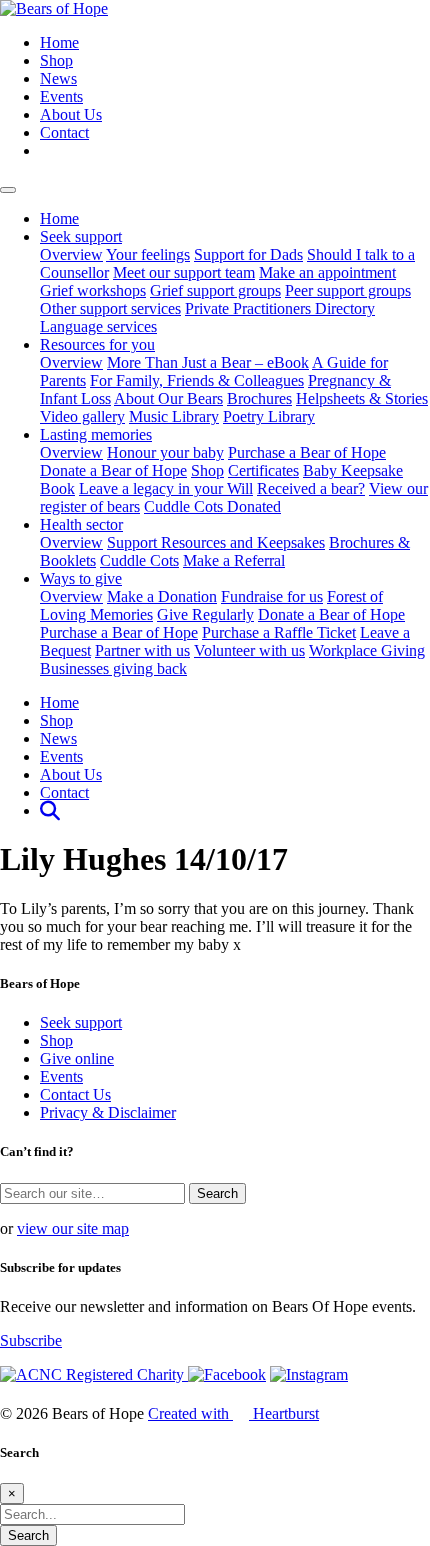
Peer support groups (348, 290)
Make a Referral (234, 560)
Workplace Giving (367, 650)
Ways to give (81, 578)
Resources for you (97, 344)
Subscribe (31, 1340)
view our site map (73, 1228)
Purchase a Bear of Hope (307, 452)
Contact (64, 132)
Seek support (81, 236)
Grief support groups (215, 290)
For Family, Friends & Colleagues (197, 380)
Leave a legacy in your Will (166, 488)
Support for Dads (248, 254)
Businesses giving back (113, 668)
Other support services (110, 308)
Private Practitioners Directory (280, 308)
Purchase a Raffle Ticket (279, 632)
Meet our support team (184, 272)
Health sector (81, 524)
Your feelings (148, 254)
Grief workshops (93, 290)
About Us (71, 114)
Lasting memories (96, 434)
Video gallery (82, 416)
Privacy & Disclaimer (108, 1112)
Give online (77, 1058)
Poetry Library (269, 416)
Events (61, 96)
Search (28, 1535)
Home (59, 42)
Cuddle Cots (139, 560)
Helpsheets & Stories (362, 398)
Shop (56, 60)
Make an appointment (327, 272)
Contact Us (75, 1094)
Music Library (174, 416)
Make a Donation (162, 596)
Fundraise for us (272, 596)
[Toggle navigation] (8, 190)
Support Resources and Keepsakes (216, 542)
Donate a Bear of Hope (113, 470)
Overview (71, 254)
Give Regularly (205, 614)
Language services (98, 326)
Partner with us (142, 650)
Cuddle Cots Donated (212, 506)
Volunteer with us (249, 650)
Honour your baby (165, 452)
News (58, 78)
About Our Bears (168, 398)
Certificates (263, 470)
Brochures (259, 398)
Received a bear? (311, 488)
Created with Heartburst (233, 1413)
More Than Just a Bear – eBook (208, 362)
